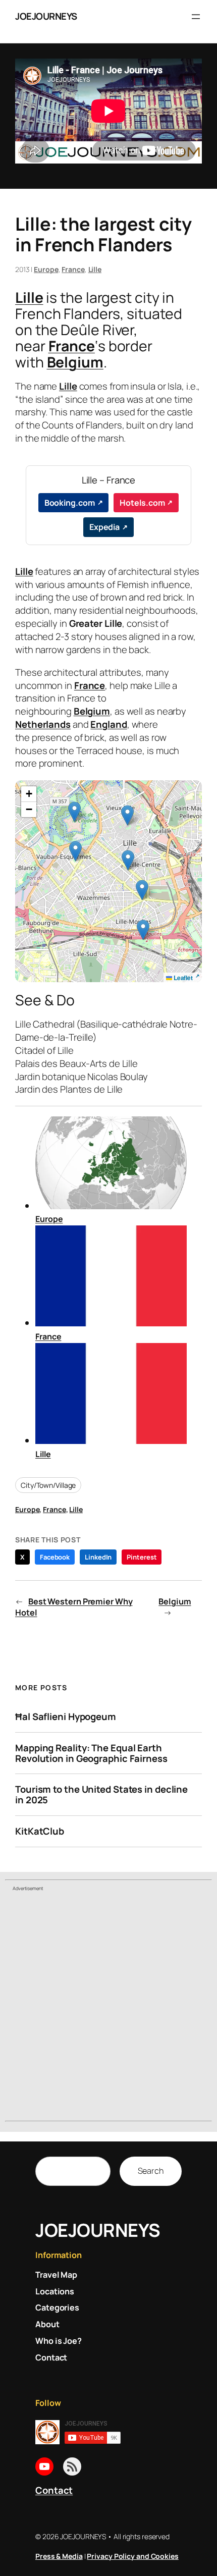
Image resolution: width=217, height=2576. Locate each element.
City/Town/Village (48, 1485)
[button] (142, 890)
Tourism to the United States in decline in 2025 (101, 1794)
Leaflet (182, 978)
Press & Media (59, 2556)
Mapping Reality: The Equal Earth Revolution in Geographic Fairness (91, 1753)
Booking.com (70, 503)
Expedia (104, 527)
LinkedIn (98, 1557)
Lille (95, 269)
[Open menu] (196, 17)
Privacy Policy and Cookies (132, 2556)
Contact (54, 2490)
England (108, 724)
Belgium (75, 362)
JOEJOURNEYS (46, 16)
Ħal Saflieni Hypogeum (66, 1717)
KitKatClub (40, 1831)
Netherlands (43, 724)
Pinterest (142, 1557)
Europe (46, 269)
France (73, 269)
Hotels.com (142, 503)
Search (151, 2171)
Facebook (55, 1557)
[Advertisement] (108, 2008)
